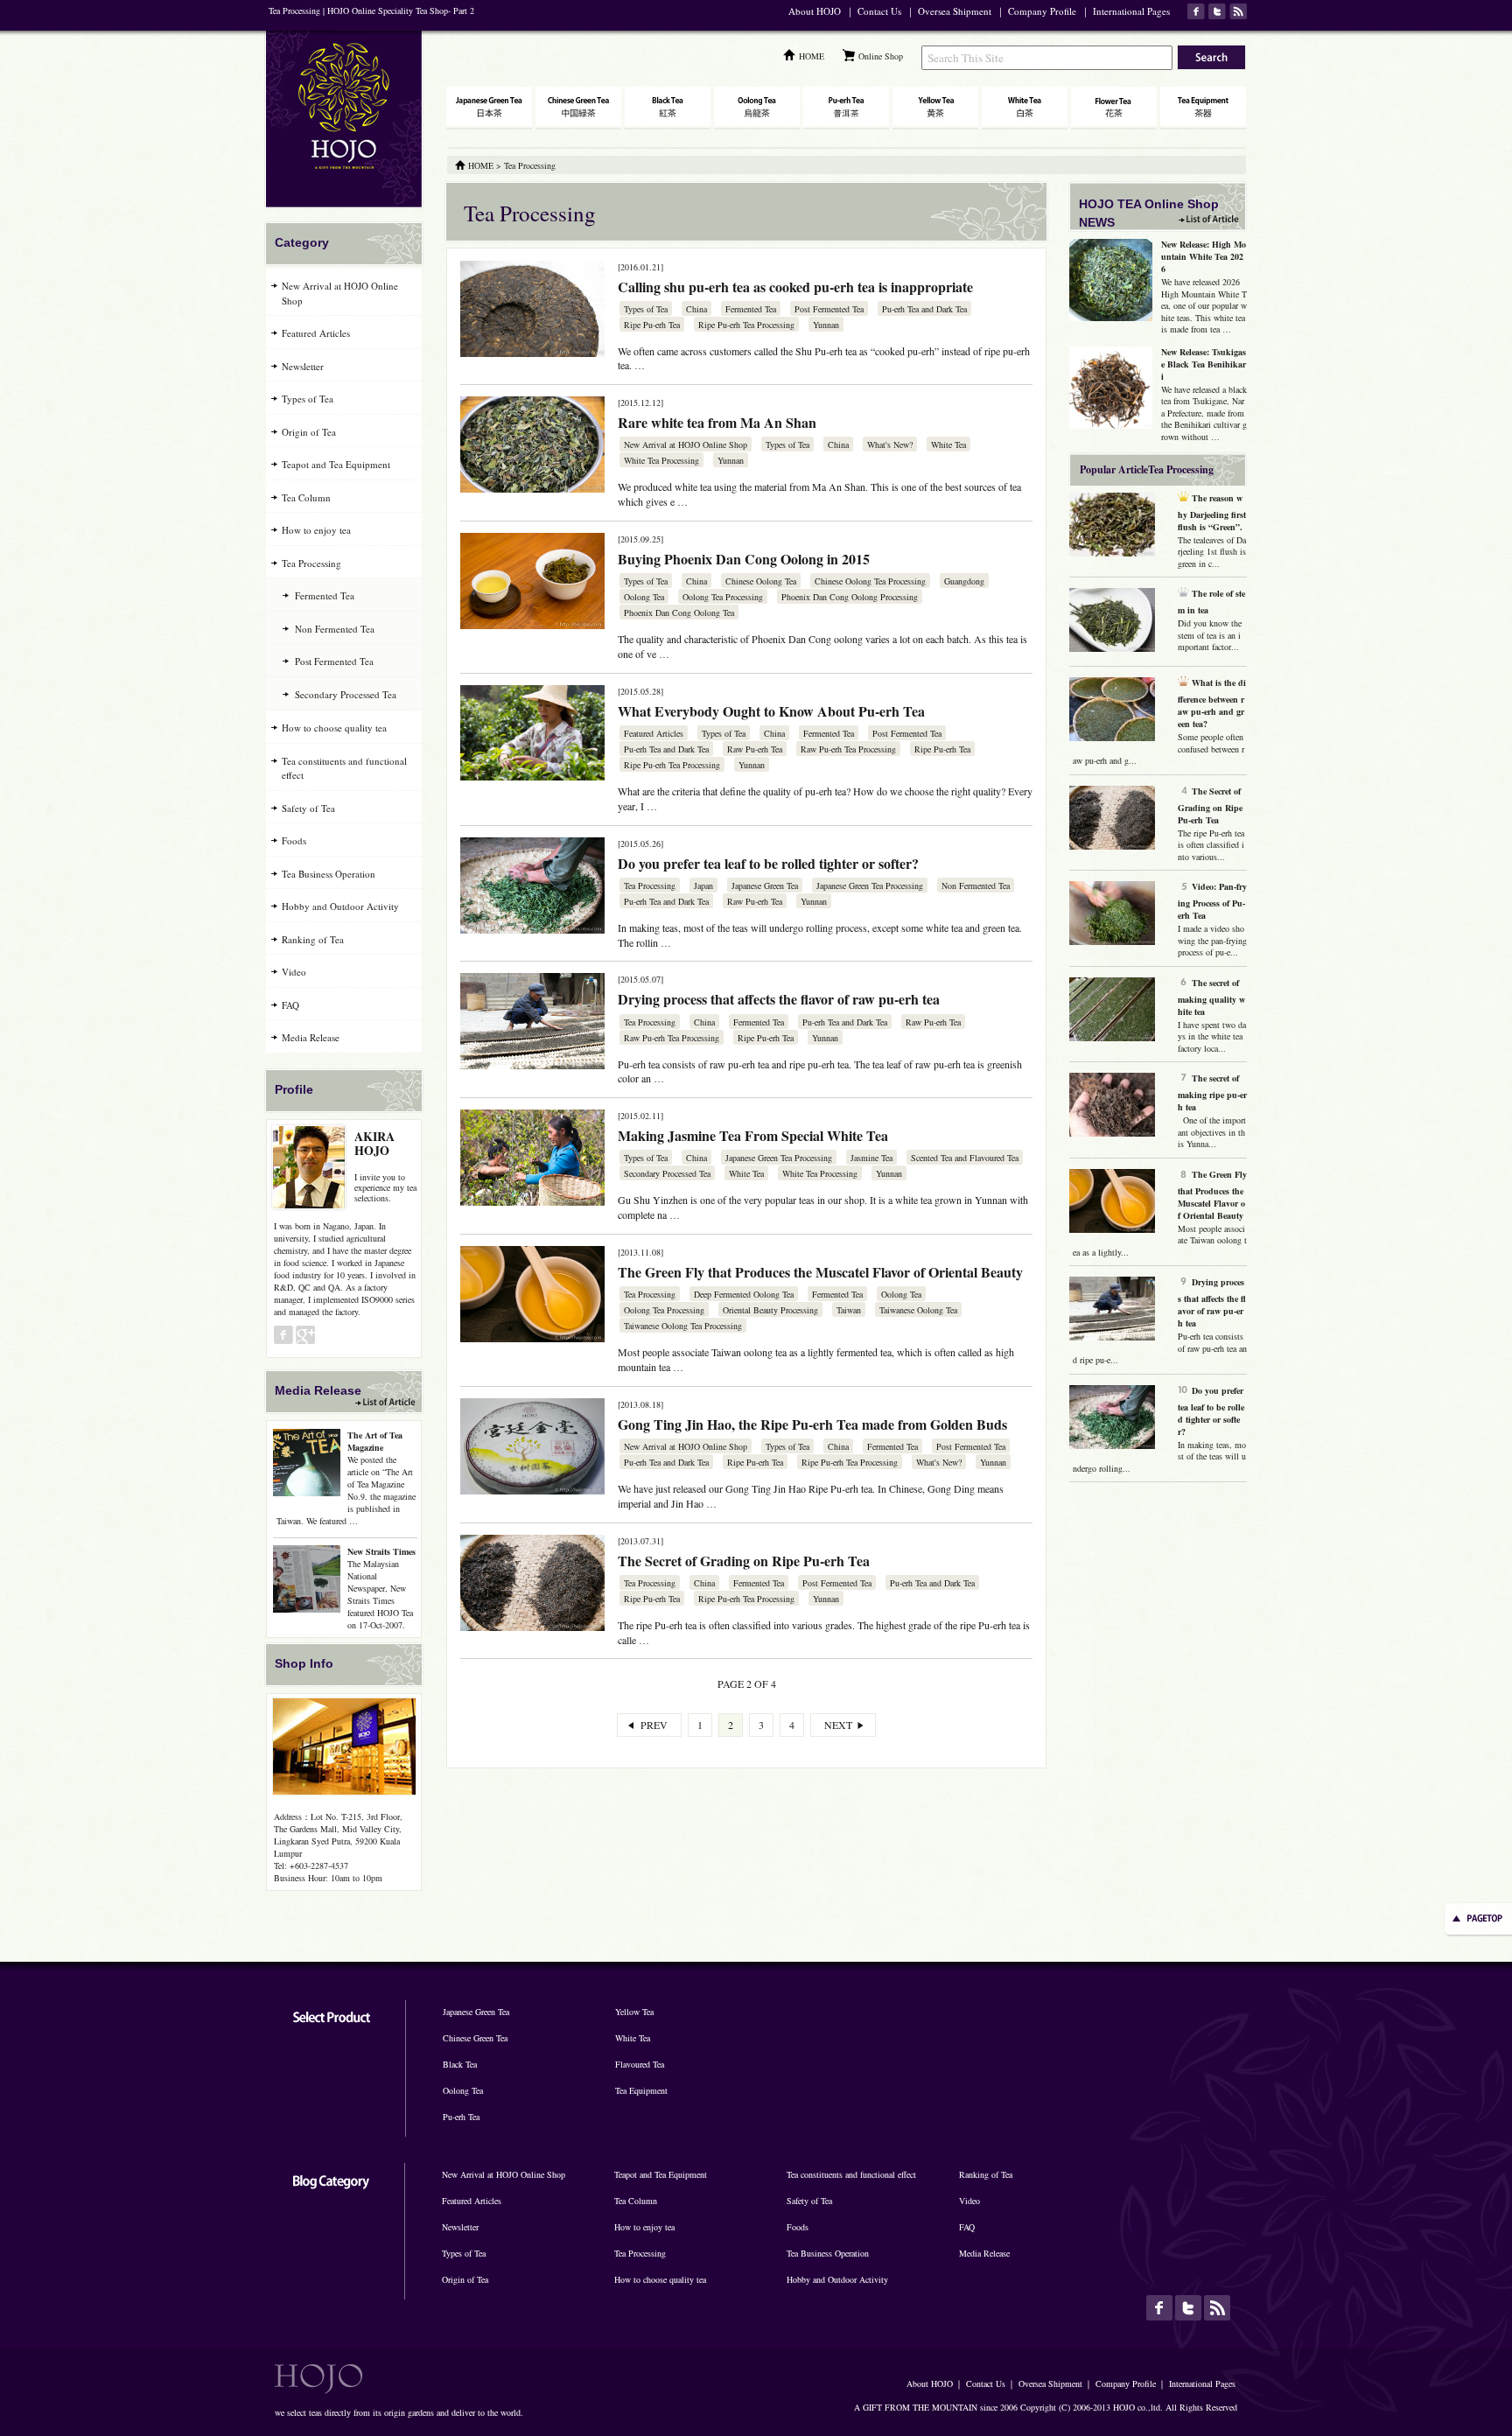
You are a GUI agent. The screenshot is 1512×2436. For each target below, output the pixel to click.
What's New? (890, 444)
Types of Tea (646, 309)
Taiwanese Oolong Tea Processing (683, 1326)
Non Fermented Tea (976, 885)
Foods (294, 840)
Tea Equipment (641, 2090)
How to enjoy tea (316, 530)
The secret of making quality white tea (1211, 997)
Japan (703, 885)
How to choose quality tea (334, 728)
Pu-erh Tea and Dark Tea (924, 309)
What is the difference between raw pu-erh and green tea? (1212, 703)
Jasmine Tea (871, 1158)
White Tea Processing (661, 460)
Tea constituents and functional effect (344, 768)
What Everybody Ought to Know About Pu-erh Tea (771, 711)
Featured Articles (654, 733)
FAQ (290, 1005)
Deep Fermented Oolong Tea (744, 1294)
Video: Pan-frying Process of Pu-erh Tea (1212, 901)
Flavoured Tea (640, 2064)
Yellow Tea (634, 2012)
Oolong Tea (644, 597)
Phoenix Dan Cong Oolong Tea (679, 612)
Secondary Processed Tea (667, 1173)
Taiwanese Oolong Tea (918, 1310)
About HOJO (815, 11)
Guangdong (964, 581)
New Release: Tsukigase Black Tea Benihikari (1204, 364)
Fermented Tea (751, 309)
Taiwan (849, 1310)
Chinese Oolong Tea (761, 581)
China (696, 309)
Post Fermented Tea (829, 309)
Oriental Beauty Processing (770, 1310)
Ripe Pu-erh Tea (652, 325)
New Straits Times (381, 1551)
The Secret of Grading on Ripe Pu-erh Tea (744, 1561)
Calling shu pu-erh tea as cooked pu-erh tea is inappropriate (795, 287)
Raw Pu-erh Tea (755, 749)
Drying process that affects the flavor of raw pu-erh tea (779, 999)
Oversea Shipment (955, 11)
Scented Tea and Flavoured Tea (965, 1158)
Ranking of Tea (313, 939)
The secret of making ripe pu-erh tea (1212, 1092)
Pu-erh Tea (461, 2117)
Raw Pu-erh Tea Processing (848, 749)
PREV (654, 1725)
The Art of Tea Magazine (375, 1441)
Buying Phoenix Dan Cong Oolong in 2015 (744, 559)
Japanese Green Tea (765, 885)
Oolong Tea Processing (723, 597)
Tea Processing (650, 885)
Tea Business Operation (329, 874)
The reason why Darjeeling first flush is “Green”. (1212, 512)
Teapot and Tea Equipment (336, 464)
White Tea (948, 444)
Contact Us (879, 11)
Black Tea (460, 2064)
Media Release (311, 1037)
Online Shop (881, 56)
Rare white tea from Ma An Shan (717, 422)
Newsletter (303, 366)
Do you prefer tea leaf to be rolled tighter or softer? (768, 863)
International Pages (1131, 11)
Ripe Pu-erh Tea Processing (746, 325)
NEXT (838, 1725)
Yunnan (826, 325)
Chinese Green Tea (475, 2038)
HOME (812, 56)
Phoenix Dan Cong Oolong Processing (850, 597)
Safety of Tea (308, 808)
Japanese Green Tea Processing (870, 885)
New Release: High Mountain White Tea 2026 (1204, 256)
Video (294, 972)
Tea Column (306, 497)
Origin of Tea (309, 432)
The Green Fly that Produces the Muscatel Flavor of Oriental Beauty (820, 1272)
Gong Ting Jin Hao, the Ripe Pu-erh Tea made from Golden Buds (812, 1424)
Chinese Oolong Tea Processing (870, 581)
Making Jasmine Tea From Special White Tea (753, 1135)
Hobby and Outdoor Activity (340, 906)
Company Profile (1042, 11)
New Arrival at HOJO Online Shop (686, 444)
